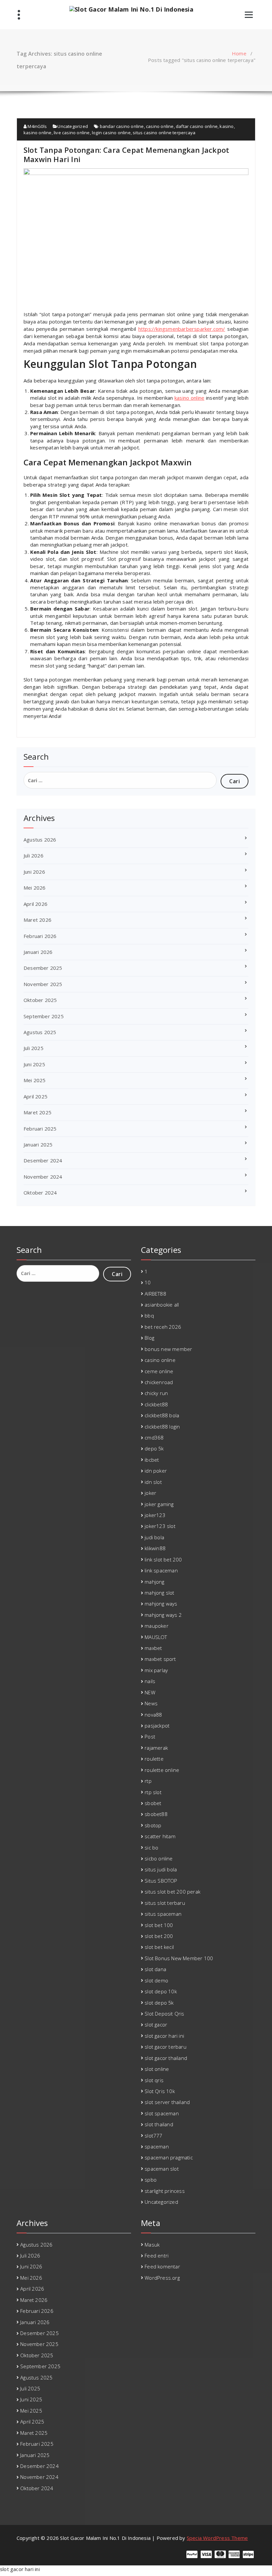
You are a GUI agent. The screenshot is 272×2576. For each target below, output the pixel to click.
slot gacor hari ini (164, 2036)
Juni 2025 (34, 1064)
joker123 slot (160, 1526)
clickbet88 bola (162, 1415)
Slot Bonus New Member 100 (179, 1958)
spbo (151, 2180)
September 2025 (44, 1016)
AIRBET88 (155, 1294)
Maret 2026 (37, 920)
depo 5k (154, 1448)
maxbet (153, 1648)
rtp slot (153, 1792)
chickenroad (159, 1382)
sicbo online (159, 1858)
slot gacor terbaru (166, 2047)
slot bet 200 (159, 1936)
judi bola (154, 1537)
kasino (227, 126)
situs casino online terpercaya (164, 133)
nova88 (153, 1715)
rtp (148, 1781)
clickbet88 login (162, 1427)
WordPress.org (162, 2278)
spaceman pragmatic (169, 2157)
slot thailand (159, 2124)
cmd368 (154, 1437)
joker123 (155, 1515)
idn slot (153, 1482)
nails (150, 1681)
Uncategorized (73, 126)
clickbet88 (156, 1404)
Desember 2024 (43, 1160)
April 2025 (35, 1096)
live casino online (72, 133)
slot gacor (156, 2024)
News (151, 1703)
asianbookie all (162, 1305)
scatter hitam (160, 1836)
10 (148, 1282)
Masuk (152, 2245)
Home (239, 53)
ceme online (159, 1371)
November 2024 (43, 1177)
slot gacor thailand (166, 2058)
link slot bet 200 (163, 1559)
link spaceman (161, 1570)
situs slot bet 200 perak (172, 1892)
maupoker (157, 1626)
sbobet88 (156, 1814)
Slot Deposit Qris (164, 2014)
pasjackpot (157, 1726)
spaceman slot (162, 2169)
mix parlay (156, 1670)
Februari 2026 (40, 936)
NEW (150, 1692)
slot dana (155, 1969)
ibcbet (152, 1460)
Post (150, 1736)
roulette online (162, 1770)
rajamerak (156, 1748)
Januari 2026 (38, 952)
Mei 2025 (35, 1080)
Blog (149, 1338)
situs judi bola (161, 1869)
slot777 (153, 2136)
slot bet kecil (159, 1947)
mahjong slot (159, 1593)
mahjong (154, 1582)
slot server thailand (167, 2102)
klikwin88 (155, 1548)
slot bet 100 (159, 1925)
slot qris (154, 2080)
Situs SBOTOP (161, 1881)
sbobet (153, 1803)
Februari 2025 (40, 1129)
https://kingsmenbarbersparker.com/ (182, 329)
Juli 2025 (34, 1048)
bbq (149, 1316)
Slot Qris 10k (160, 2091)
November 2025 (43, 984)
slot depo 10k (161, 1991)
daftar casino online (197, 126)
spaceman (157, 2146)
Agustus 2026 (40, 840)
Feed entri (157, 2255)
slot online (157, 2069)
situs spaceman (163, 1914)
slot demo (156, 1980)
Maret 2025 (37, 1112)
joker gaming (159, 1504)
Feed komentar (162, 2266)
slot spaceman (162, 2113)
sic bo (151, 1847)
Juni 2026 (34, 872)
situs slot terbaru (165, 1903)
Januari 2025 (38, 1144)
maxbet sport (160, 1659)
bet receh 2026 (163, 1327)
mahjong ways (161, 1604)
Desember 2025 (43, 968)
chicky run (156, 1393)
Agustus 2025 (40, 1032)
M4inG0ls (37, 126)
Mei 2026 (35, 888)
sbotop (153, 1825)
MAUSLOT (156, 1637)
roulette (154, 1759)
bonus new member (168, 1349)
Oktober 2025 (40, 1000)
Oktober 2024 (40, 1193)
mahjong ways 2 (163, 1615)
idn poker (156, 1471)
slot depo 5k (159, 2003)
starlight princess (165, 2191)
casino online (160, 126)
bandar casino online (122, 126)
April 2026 (35, 904)
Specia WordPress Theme (217, 2538)
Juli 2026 (34, 855)
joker (150, 1493)
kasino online (38, 133)
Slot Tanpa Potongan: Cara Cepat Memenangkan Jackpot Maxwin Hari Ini (126, 154)
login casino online (111, 133)
